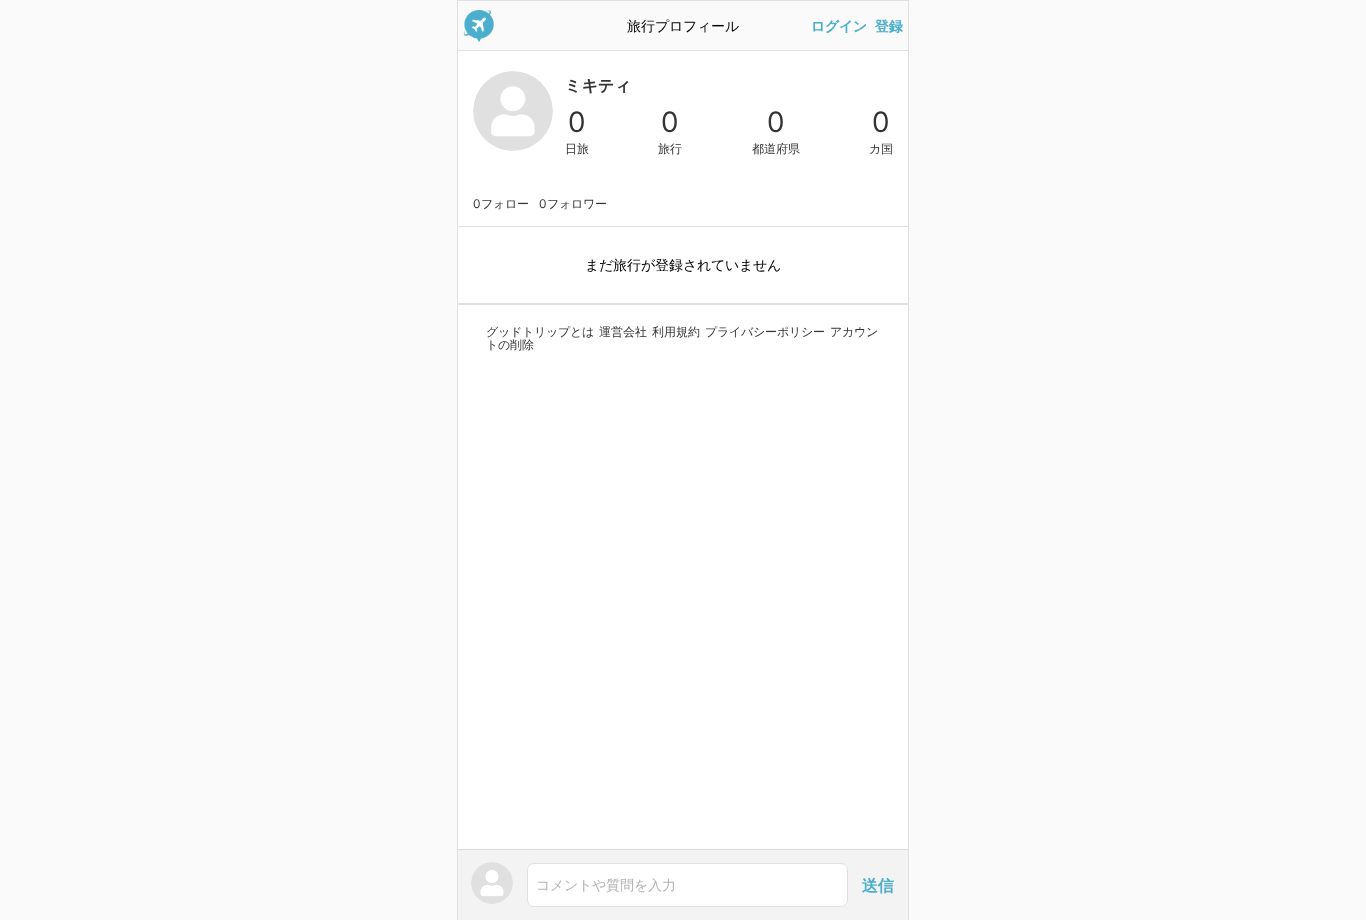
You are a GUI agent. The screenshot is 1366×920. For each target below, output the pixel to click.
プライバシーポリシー (765, 331)
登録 (889, 26)
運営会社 (623, 331)
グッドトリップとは (540, 331)
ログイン (839, 26)
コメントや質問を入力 (606, 884)
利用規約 (676, 331)
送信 (878, 885)
